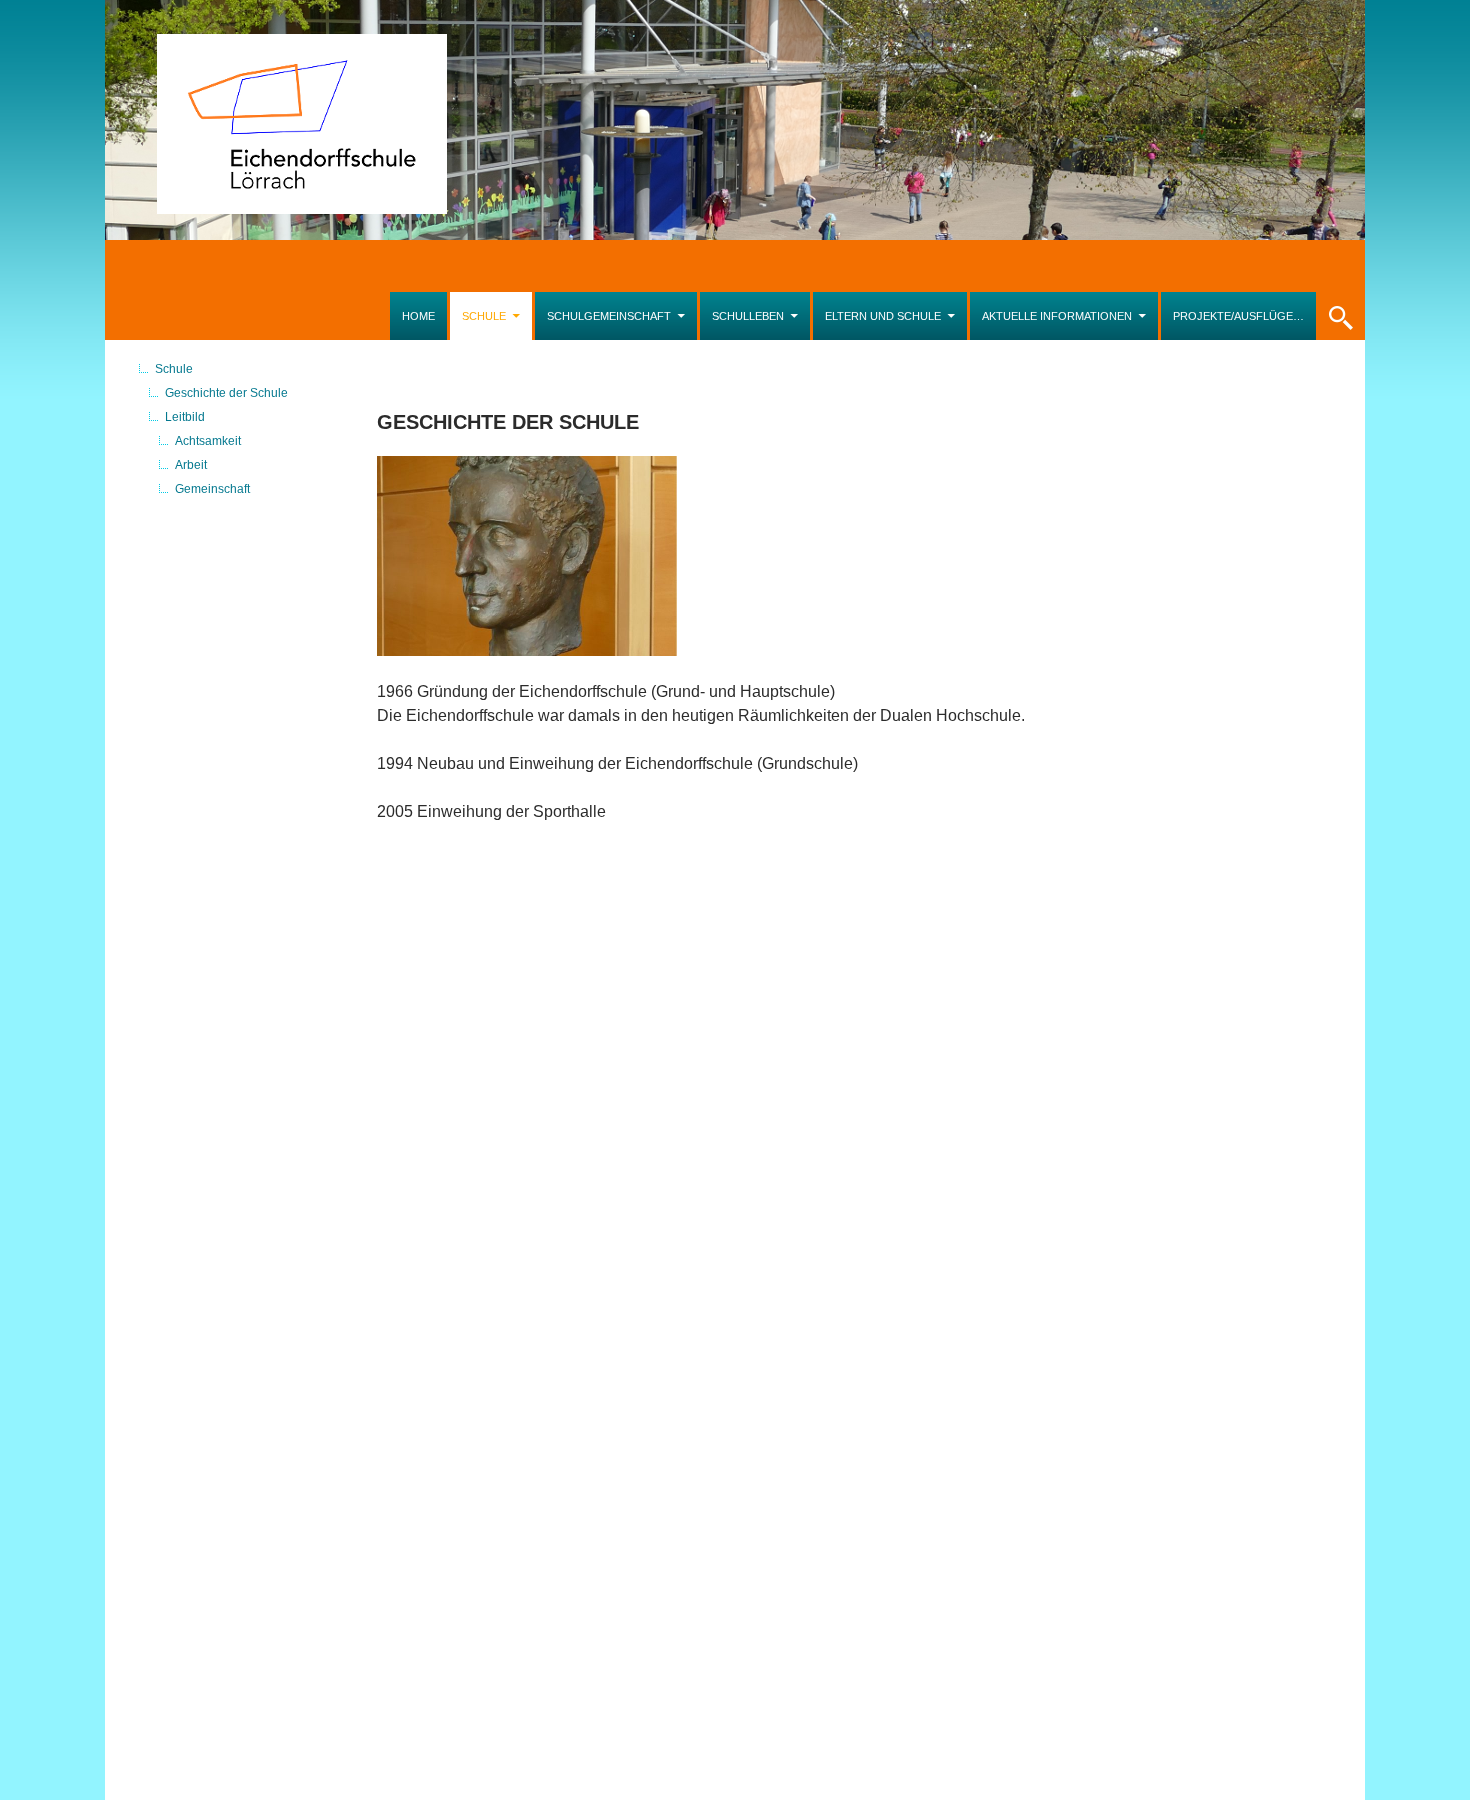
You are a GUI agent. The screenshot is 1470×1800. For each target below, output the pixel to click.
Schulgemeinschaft (609, 316)
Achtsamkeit (208, 441)
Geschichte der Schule (226, 393)
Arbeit (191, 465)
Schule (484, 316)
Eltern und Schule (883, 316)
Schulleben (748, 316)
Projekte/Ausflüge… (1238, 316)
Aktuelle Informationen (1057, 316)
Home (418, 316)
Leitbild (185, 417)
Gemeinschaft (212, 489)
